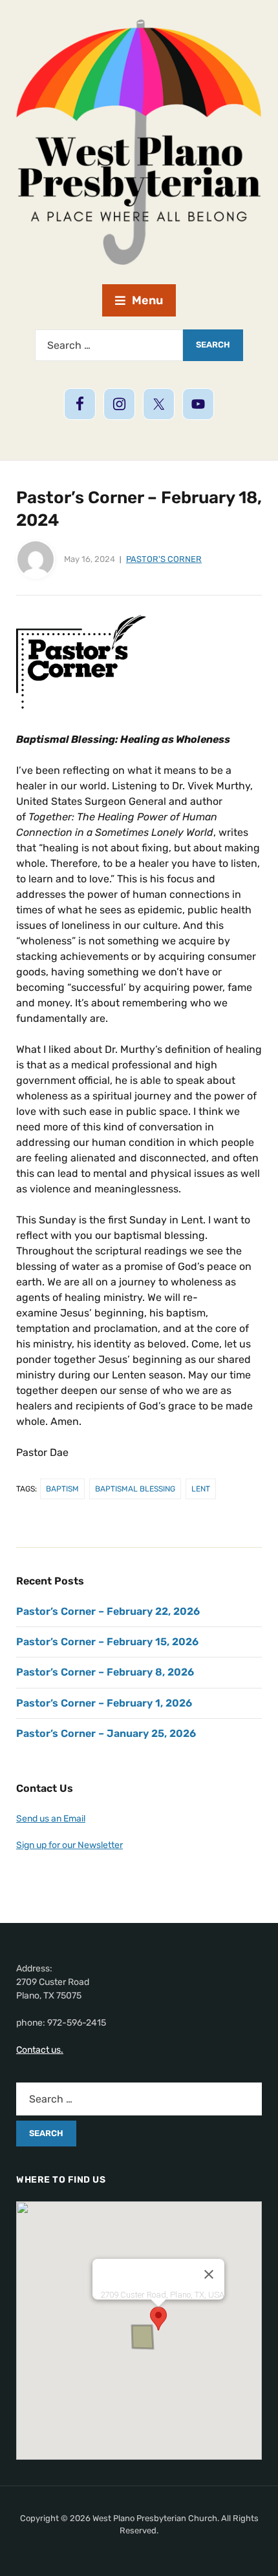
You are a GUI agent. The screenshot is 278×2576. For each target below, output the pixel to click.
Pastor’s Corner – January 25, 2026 (106, 1733)
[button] (158, 2319)
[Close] (209, 2274)
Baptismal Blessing (135, 1489)
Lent (201, 1489)
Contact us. (40, 2050)
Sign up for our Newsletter (69, 1845)
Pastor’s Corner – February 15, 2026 (107, 1642)
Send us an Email (51, 1819)
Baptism (62, 1489)
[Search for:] (109, 345)
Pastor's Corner (164, 559)
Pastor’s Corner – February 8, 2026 (105, 1672)
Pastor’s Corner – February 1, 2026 (104, 1703)
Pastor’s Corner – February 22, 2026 (108, 1611)
